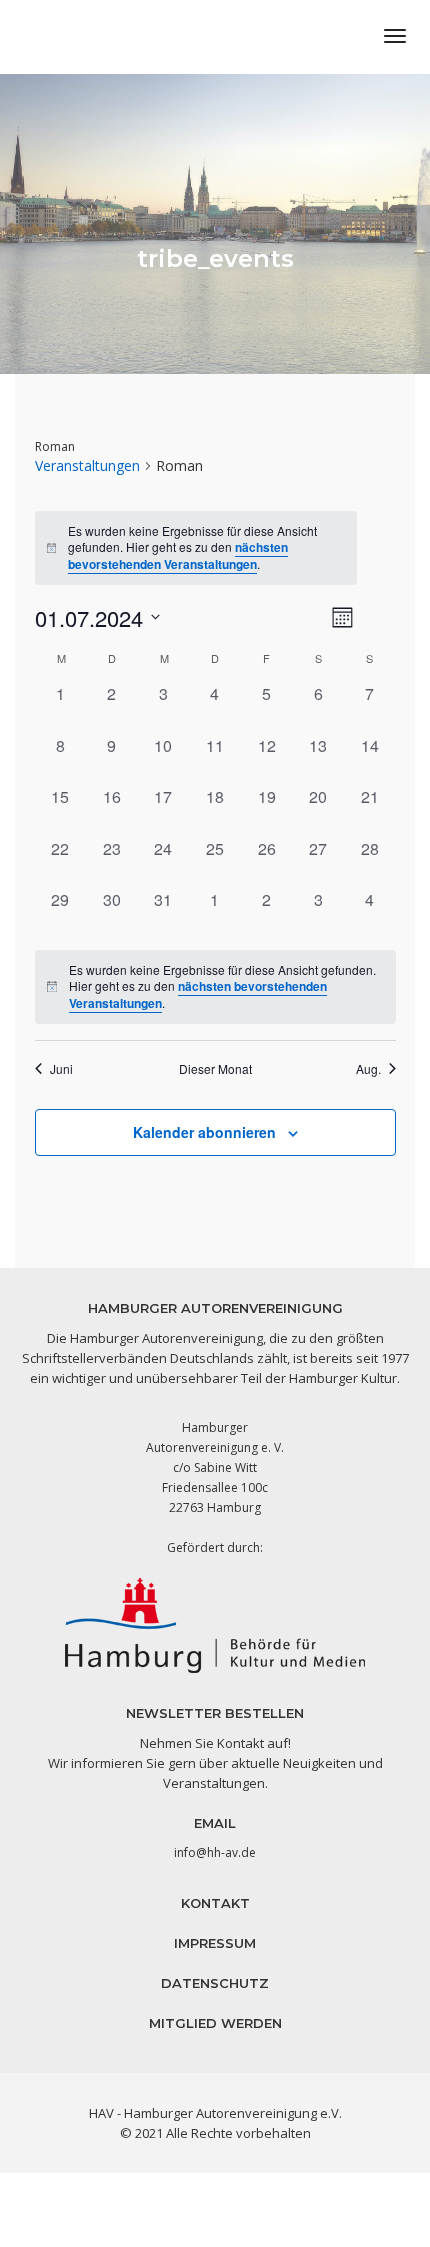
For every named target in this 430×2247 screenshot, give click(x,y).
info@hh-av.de (215, 1852)
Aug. (368, 1069)
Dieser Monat (215, 1069)
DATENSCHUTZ (215, 1983)
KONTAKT (215, 1903)
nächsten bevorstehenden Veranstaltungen (178, 555)
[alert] (215, 987)
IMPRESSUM (215, 1943)
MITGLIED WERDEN (215, 2023)
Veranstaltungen (87, 465)
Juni (61, 1069)
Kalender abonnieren (204, 1132)
